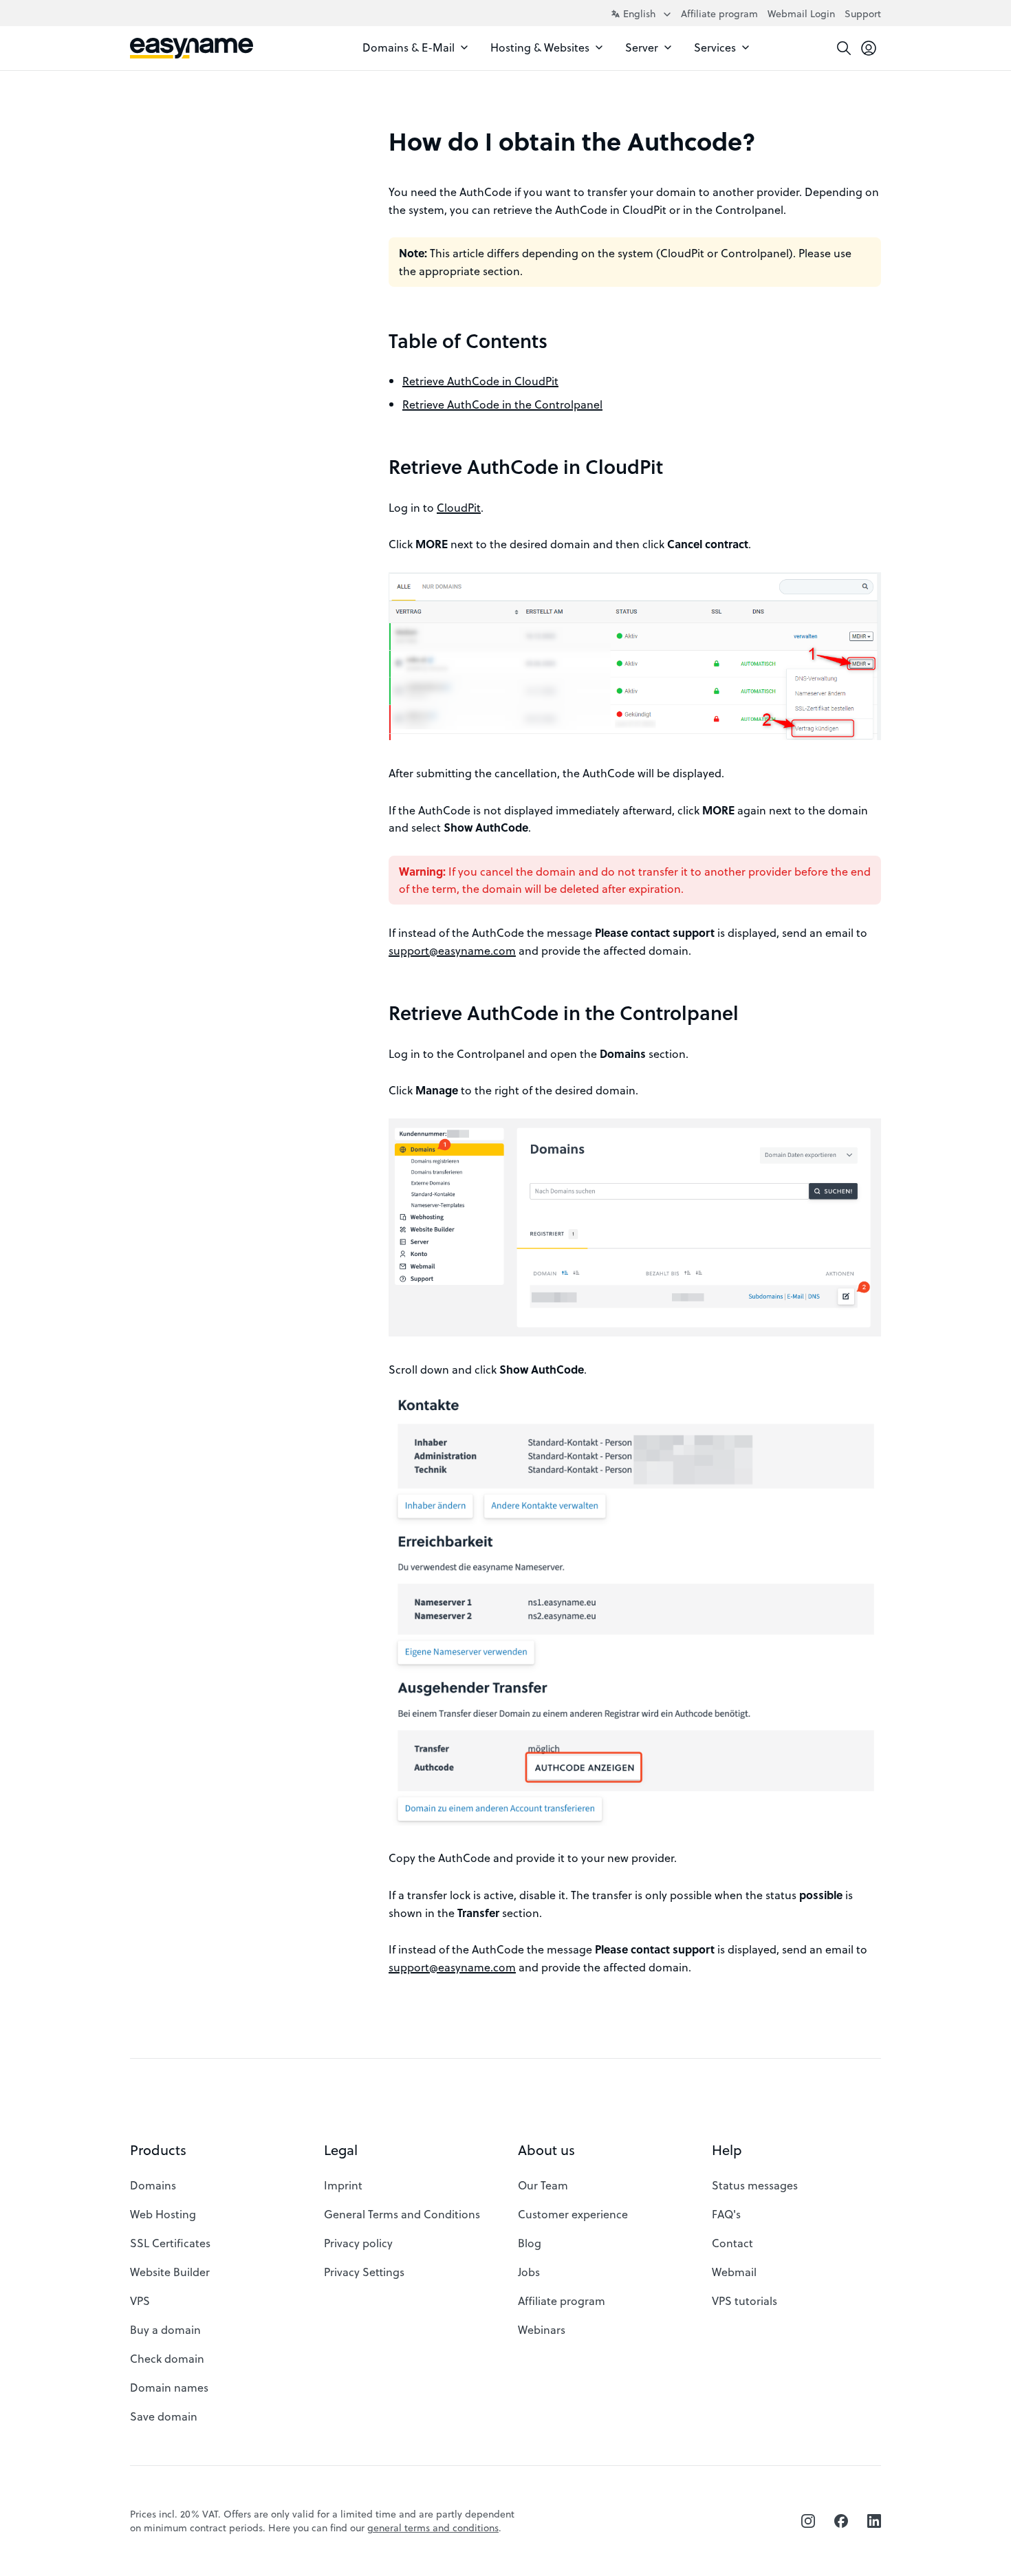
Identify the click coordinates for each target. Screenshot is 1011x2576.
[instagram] (808, 2521)
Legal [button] (341, 2150)
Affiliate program (719, 13)
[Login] (869, 48)
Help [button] (727, 2150)
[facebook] (841, 2521)
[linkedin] (874, 2521)
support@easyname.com (452, 950)
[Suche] (844, 48)
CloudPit (459, 507)
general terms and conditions (433, 2528)
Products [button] (158, 2150)
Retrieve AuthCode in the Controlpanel (502, 404)
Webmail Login (801, 13)
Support (863, 13)
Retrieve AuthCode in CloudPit (480, 381)
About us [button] (546, 2150)
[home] (192, 48)
